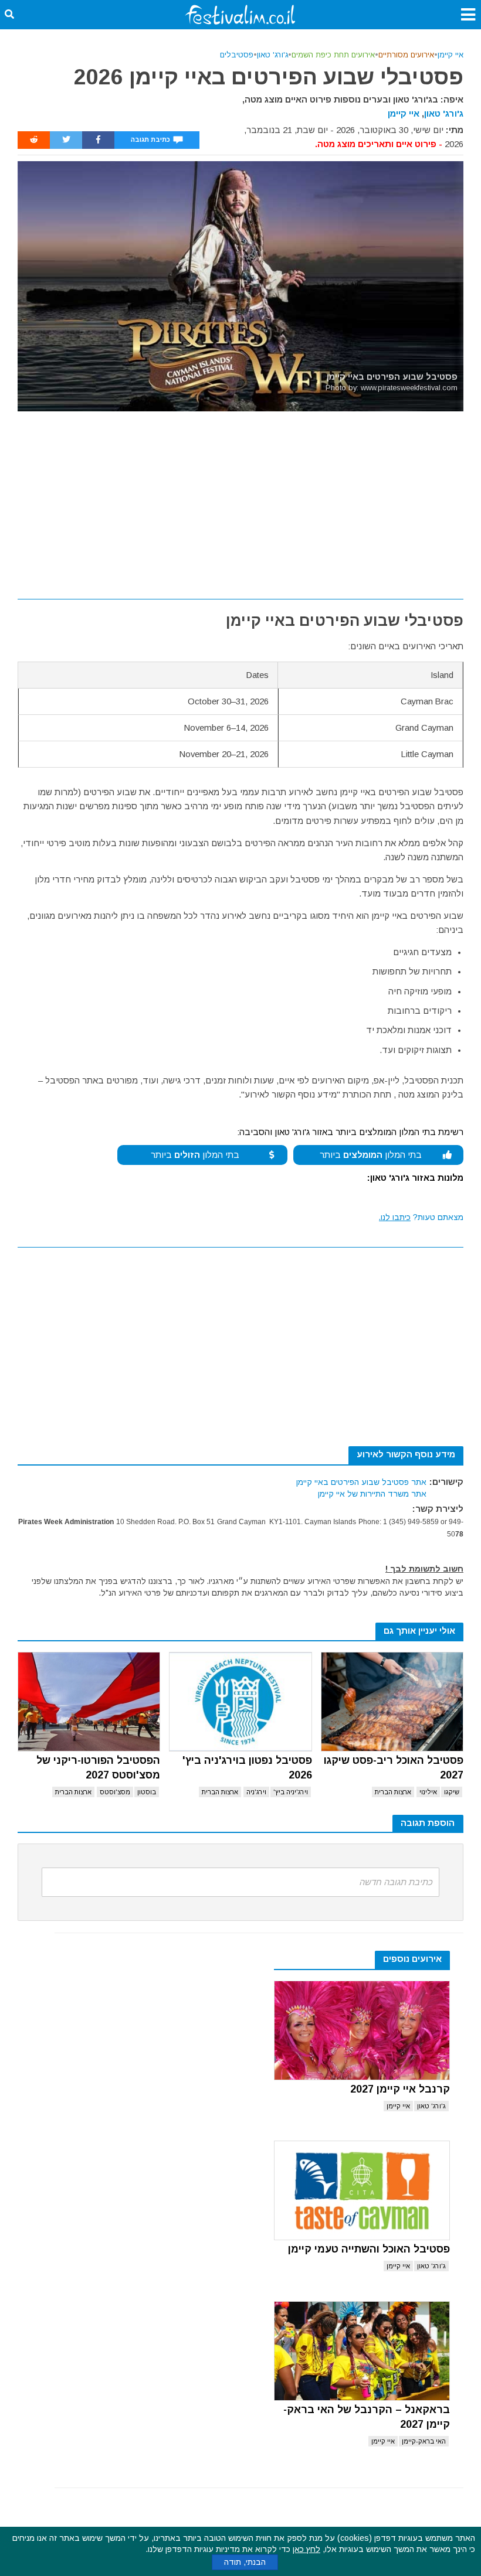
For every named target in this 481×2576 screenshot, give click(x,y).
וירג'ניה (256, 1792)
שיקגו (452, 1792)
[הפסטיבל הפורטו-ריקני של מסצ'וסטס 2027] (89, 1702)
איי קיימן (450, 55)
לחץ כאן (306, 2549)
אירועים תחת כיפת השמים (333, 55)
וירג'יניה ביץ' (291, 1792)
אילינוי (428, 1792)
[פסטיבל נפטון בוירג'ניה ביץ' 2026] (240, 1702)
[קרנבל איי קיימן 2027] (362, 2030)
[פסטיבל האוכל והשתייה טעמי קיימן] (362, 2190)
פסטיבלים (237, 55)
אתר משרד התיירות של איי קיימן (372, 1494)
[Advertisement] (240, 499)
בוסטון (147, 1792)
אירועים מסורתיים (406, 55)
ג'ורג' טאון (272, 55)
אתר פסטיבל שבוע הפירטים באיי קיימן (361, 1482)
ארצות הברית (393, 1792)
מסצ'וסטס (115, 1792)
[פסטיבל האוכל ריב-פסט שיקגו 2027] (392, 1702)
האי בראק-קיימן (424, 2441)
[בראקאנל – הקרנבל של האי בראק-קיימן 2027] (362, 2351)
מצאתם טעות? (421, 1217)
